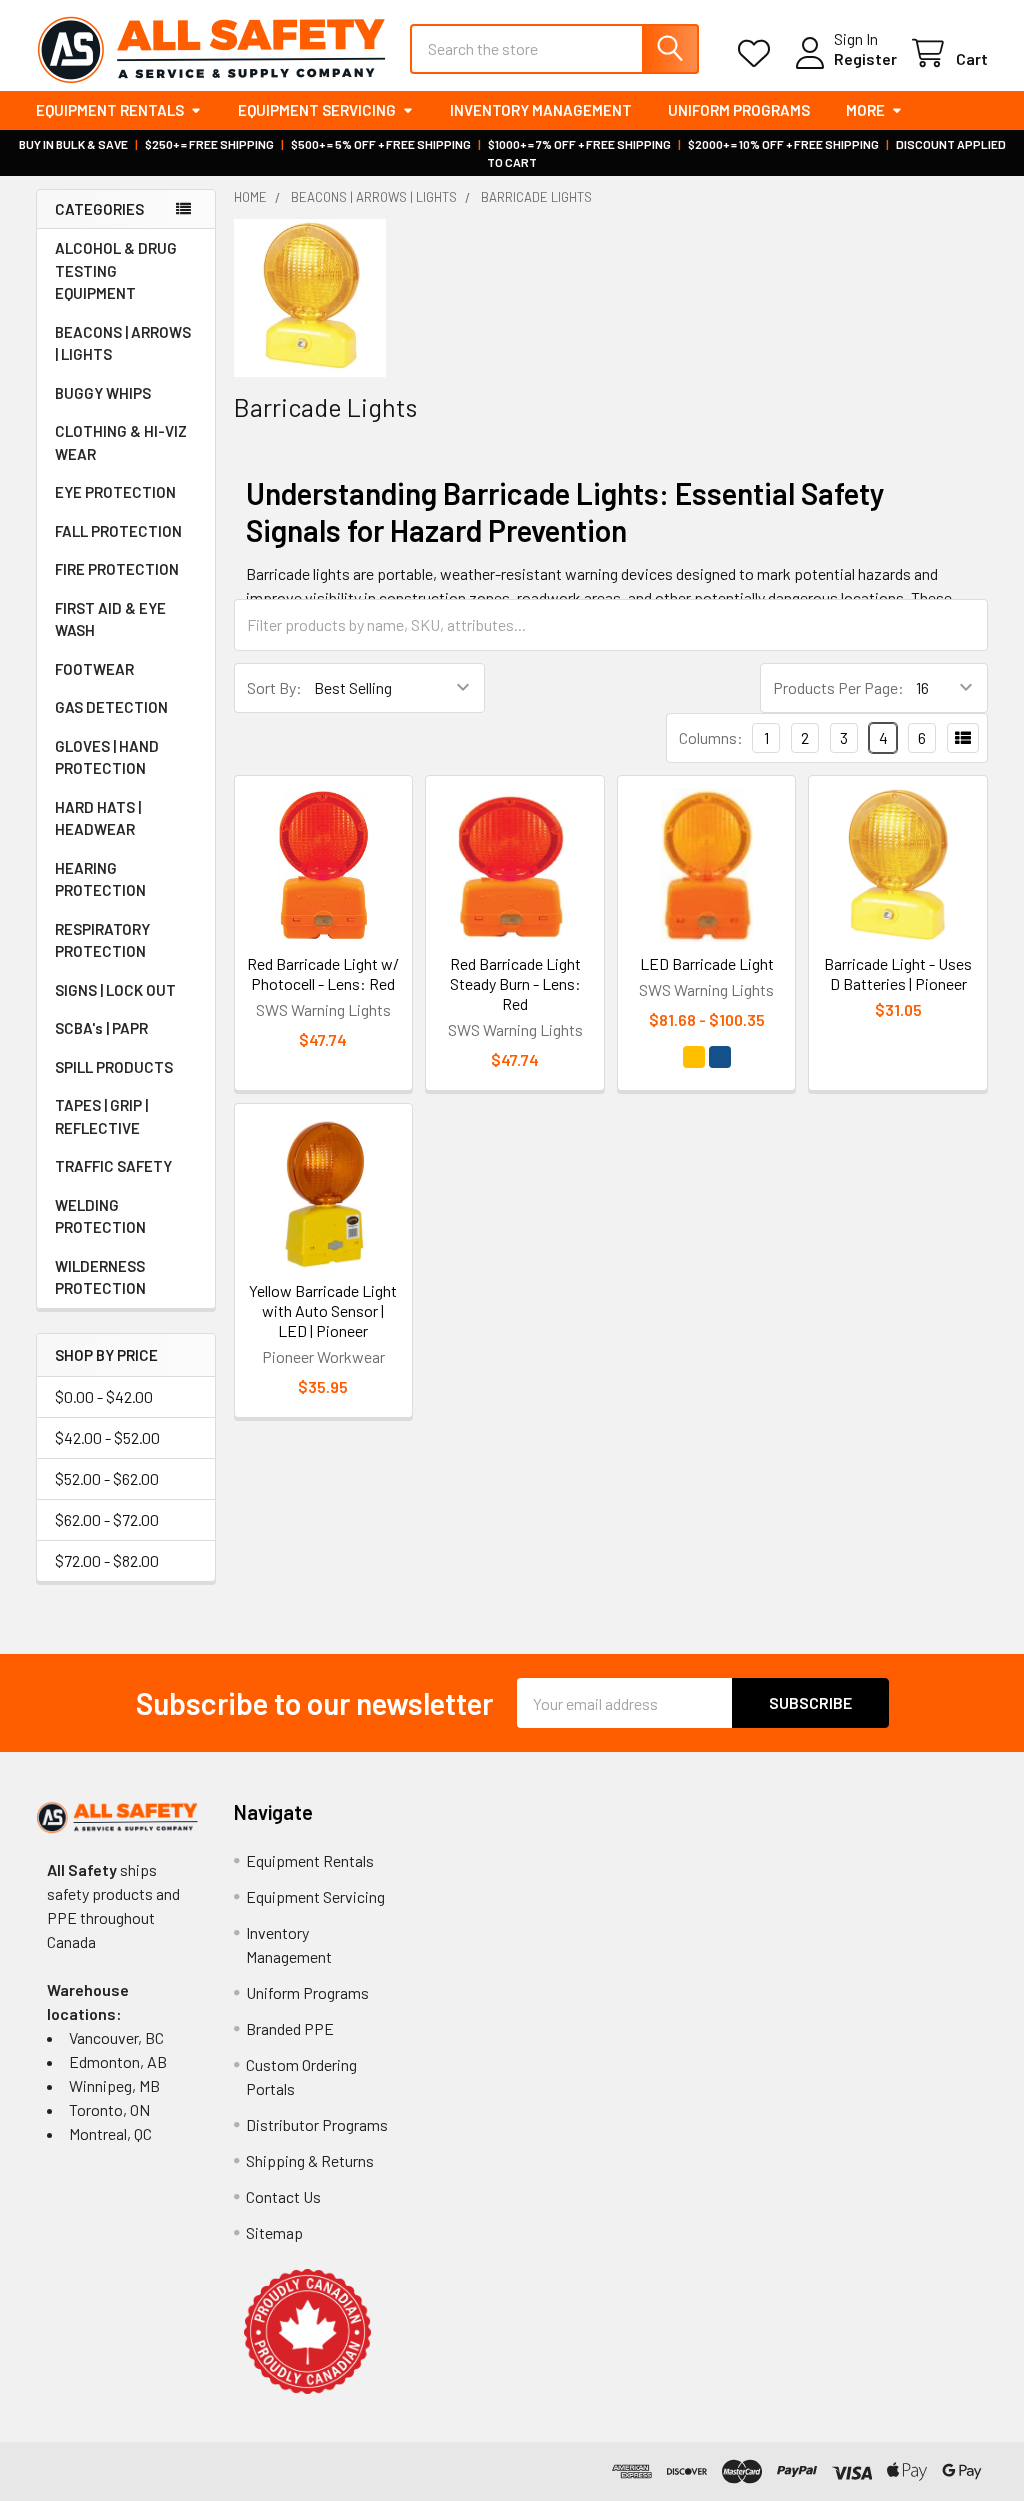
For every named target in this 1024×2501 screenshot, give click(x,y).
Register (865, 58)
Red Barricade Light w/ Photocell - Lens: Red (323, 973)
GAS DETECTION (111, 707)
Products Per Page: (838, 687)
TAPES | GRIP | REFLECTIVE (101, 1116)
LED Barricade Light (707, 963)
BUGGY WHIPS (103, 393)
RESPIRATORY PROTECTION (102, 940)
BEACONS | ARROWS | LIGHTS (123, 343)
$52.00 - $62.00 (107, 1478)
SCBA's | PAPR (101, 1028)
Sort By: (274, 687)
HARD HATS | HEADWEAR (98, 818)
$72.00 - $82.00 (107, 1560)
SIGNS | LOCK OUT (115, 990)
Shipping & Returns (310, 2160)
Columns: (711, 737)
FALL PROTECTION (118, 531)
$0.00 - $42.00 (104, 1396)
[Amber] (694, 1057)
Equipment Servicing (317, 110)
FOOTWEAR (94, 669)
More (865, 110)
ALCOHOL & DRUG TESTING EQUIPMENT (116, 270)
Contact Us (283, 2196)
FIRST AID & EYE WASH (110, 619)
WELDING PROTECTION (100, 1216)
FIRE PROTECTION (117, 569)
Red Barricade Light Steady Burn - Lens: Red (515, 983)
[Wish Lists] (758, 53)
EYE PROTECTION (115, 492)
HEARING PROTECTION (100, 879)
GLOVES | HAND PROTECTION (107, 757)
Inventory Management (541, 110)
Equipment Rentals (110, 110)
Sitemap (274, 2232)
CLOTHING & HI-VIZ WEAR (121, 442)
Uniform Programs (739, 110)
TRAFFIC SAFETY (113, 1166)
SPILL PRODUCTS (114, 1067)
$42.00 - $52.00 (107, 1437)
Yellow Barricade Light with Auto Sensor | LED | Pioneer (323, 1310)
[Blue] (720, 1057)
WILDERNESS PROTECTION (100, 1277)
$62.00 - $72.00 (107, 1519)
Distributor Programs (317, 2124)
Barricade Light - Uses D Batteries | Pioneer (898, 973)
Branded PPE (290, 2028)
